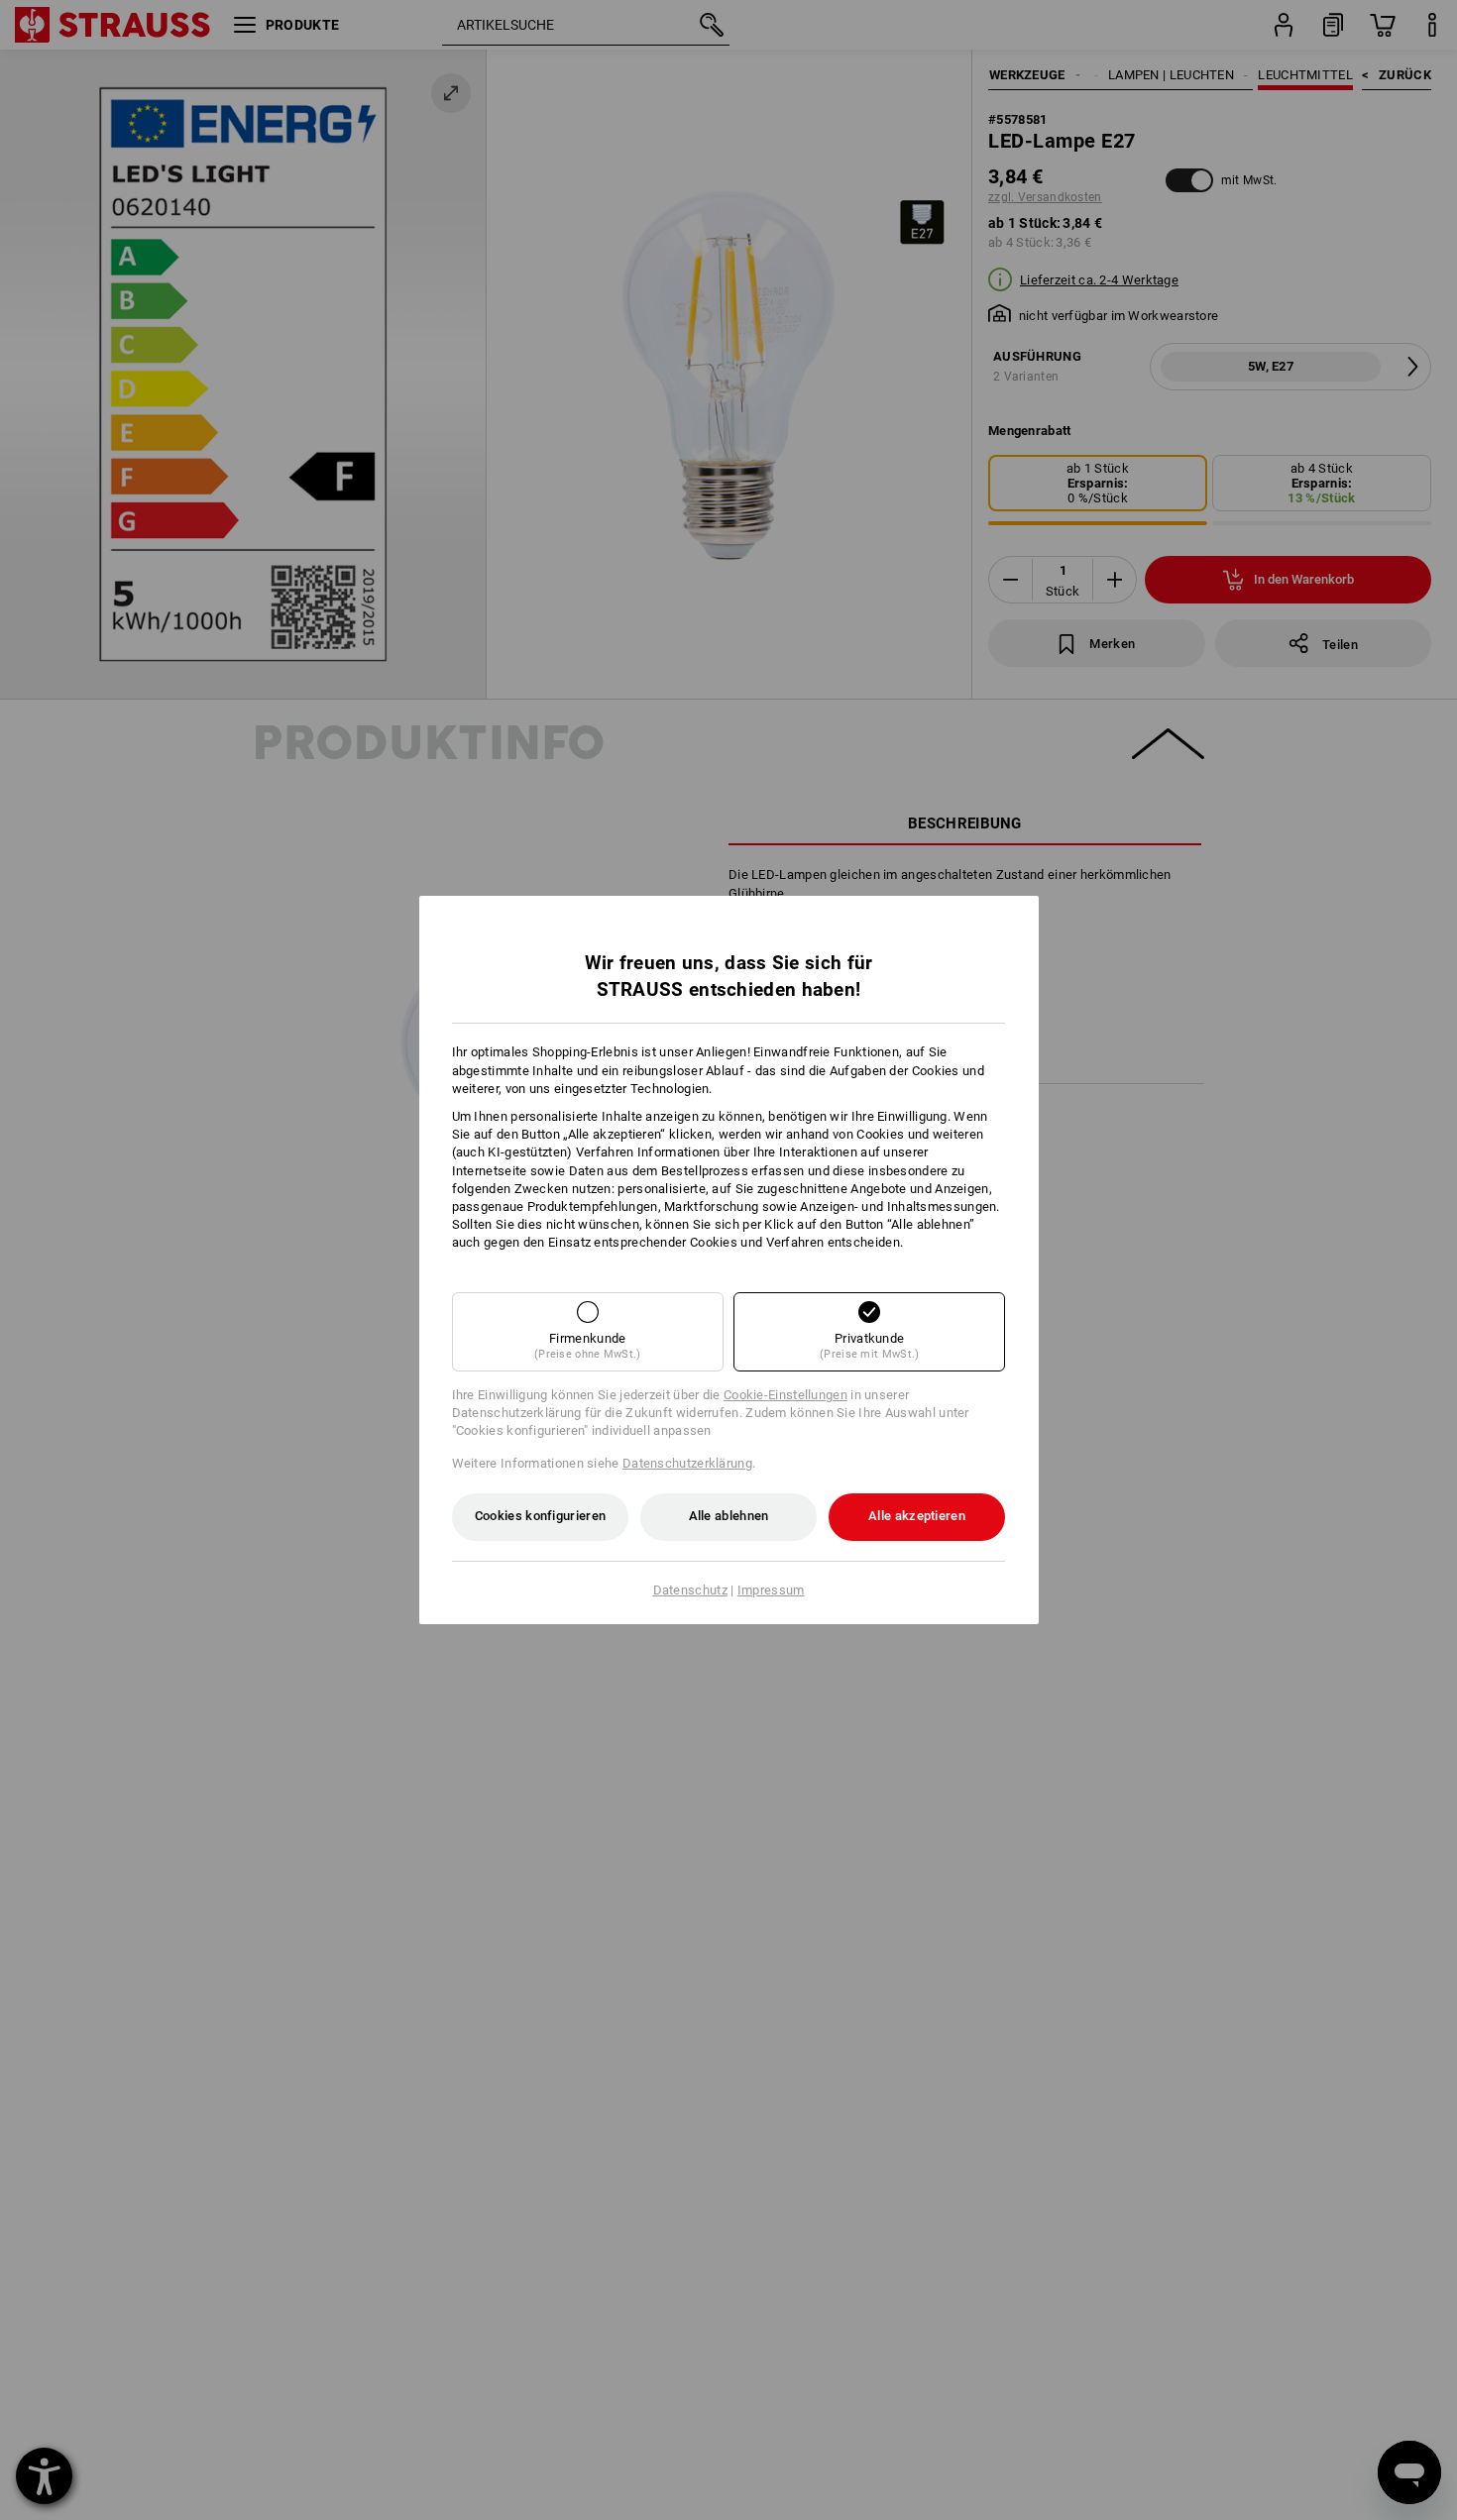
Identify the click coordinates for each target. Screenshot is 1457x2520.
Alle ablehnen (729, 1516)
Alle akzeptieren (917, 1516)
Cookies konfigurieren (540, 1516)
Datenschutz (690, 1590)
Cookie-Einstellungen (785, 1395)
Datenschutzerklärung (687, 1463)
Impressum (771, 1590)
